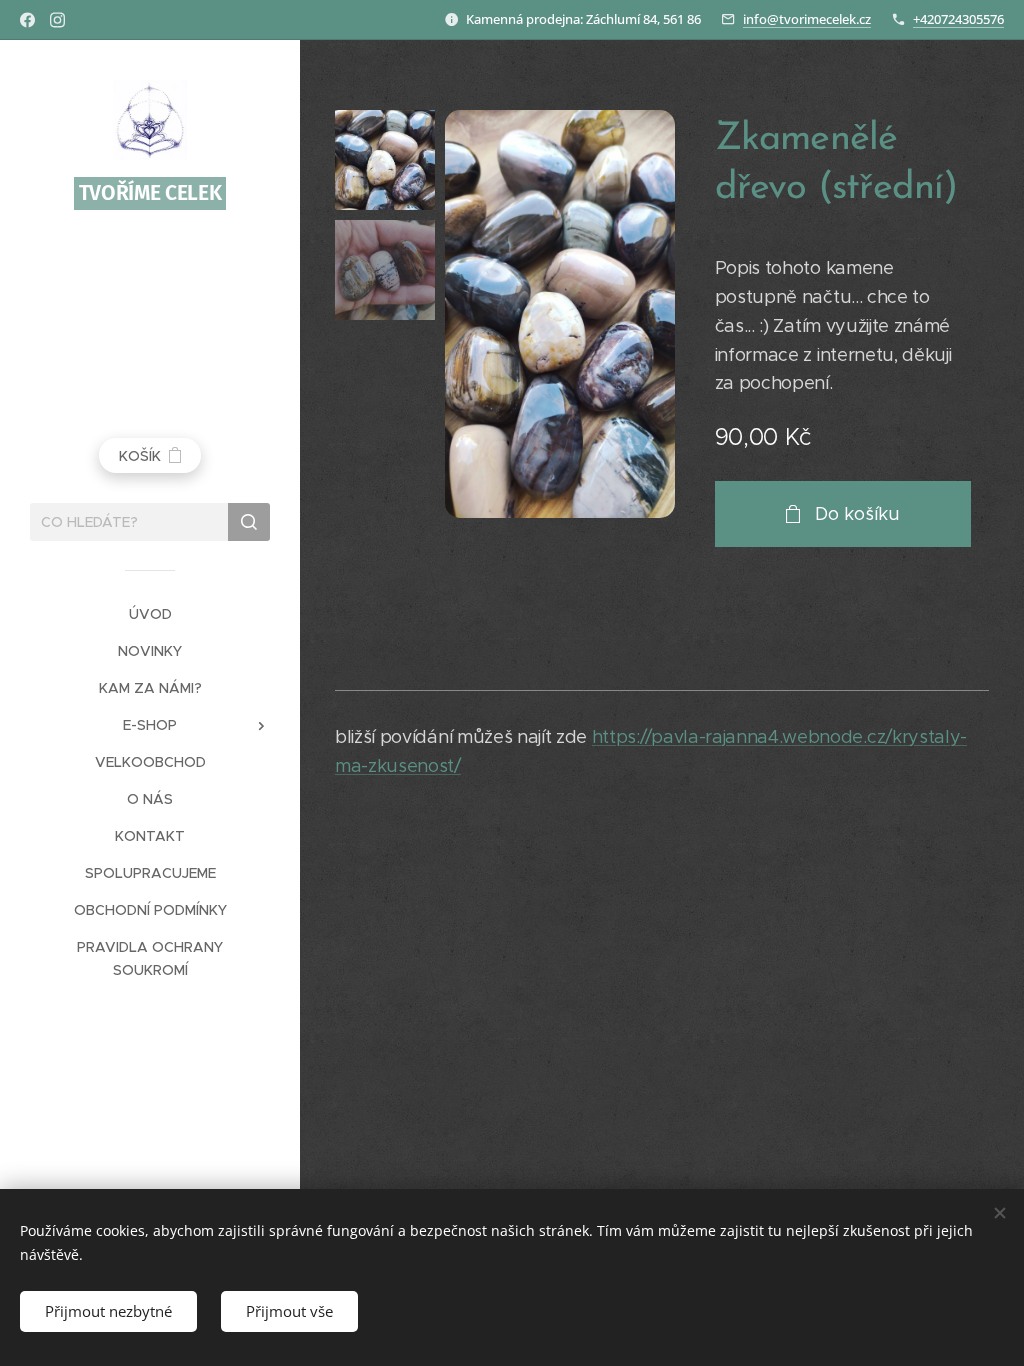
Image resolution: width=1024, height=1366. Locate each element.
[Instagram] (57, 20)
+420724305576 (958, 19)
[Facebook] (27, 20)
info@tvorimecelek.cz (807, 19)
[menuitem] (150, 614)
